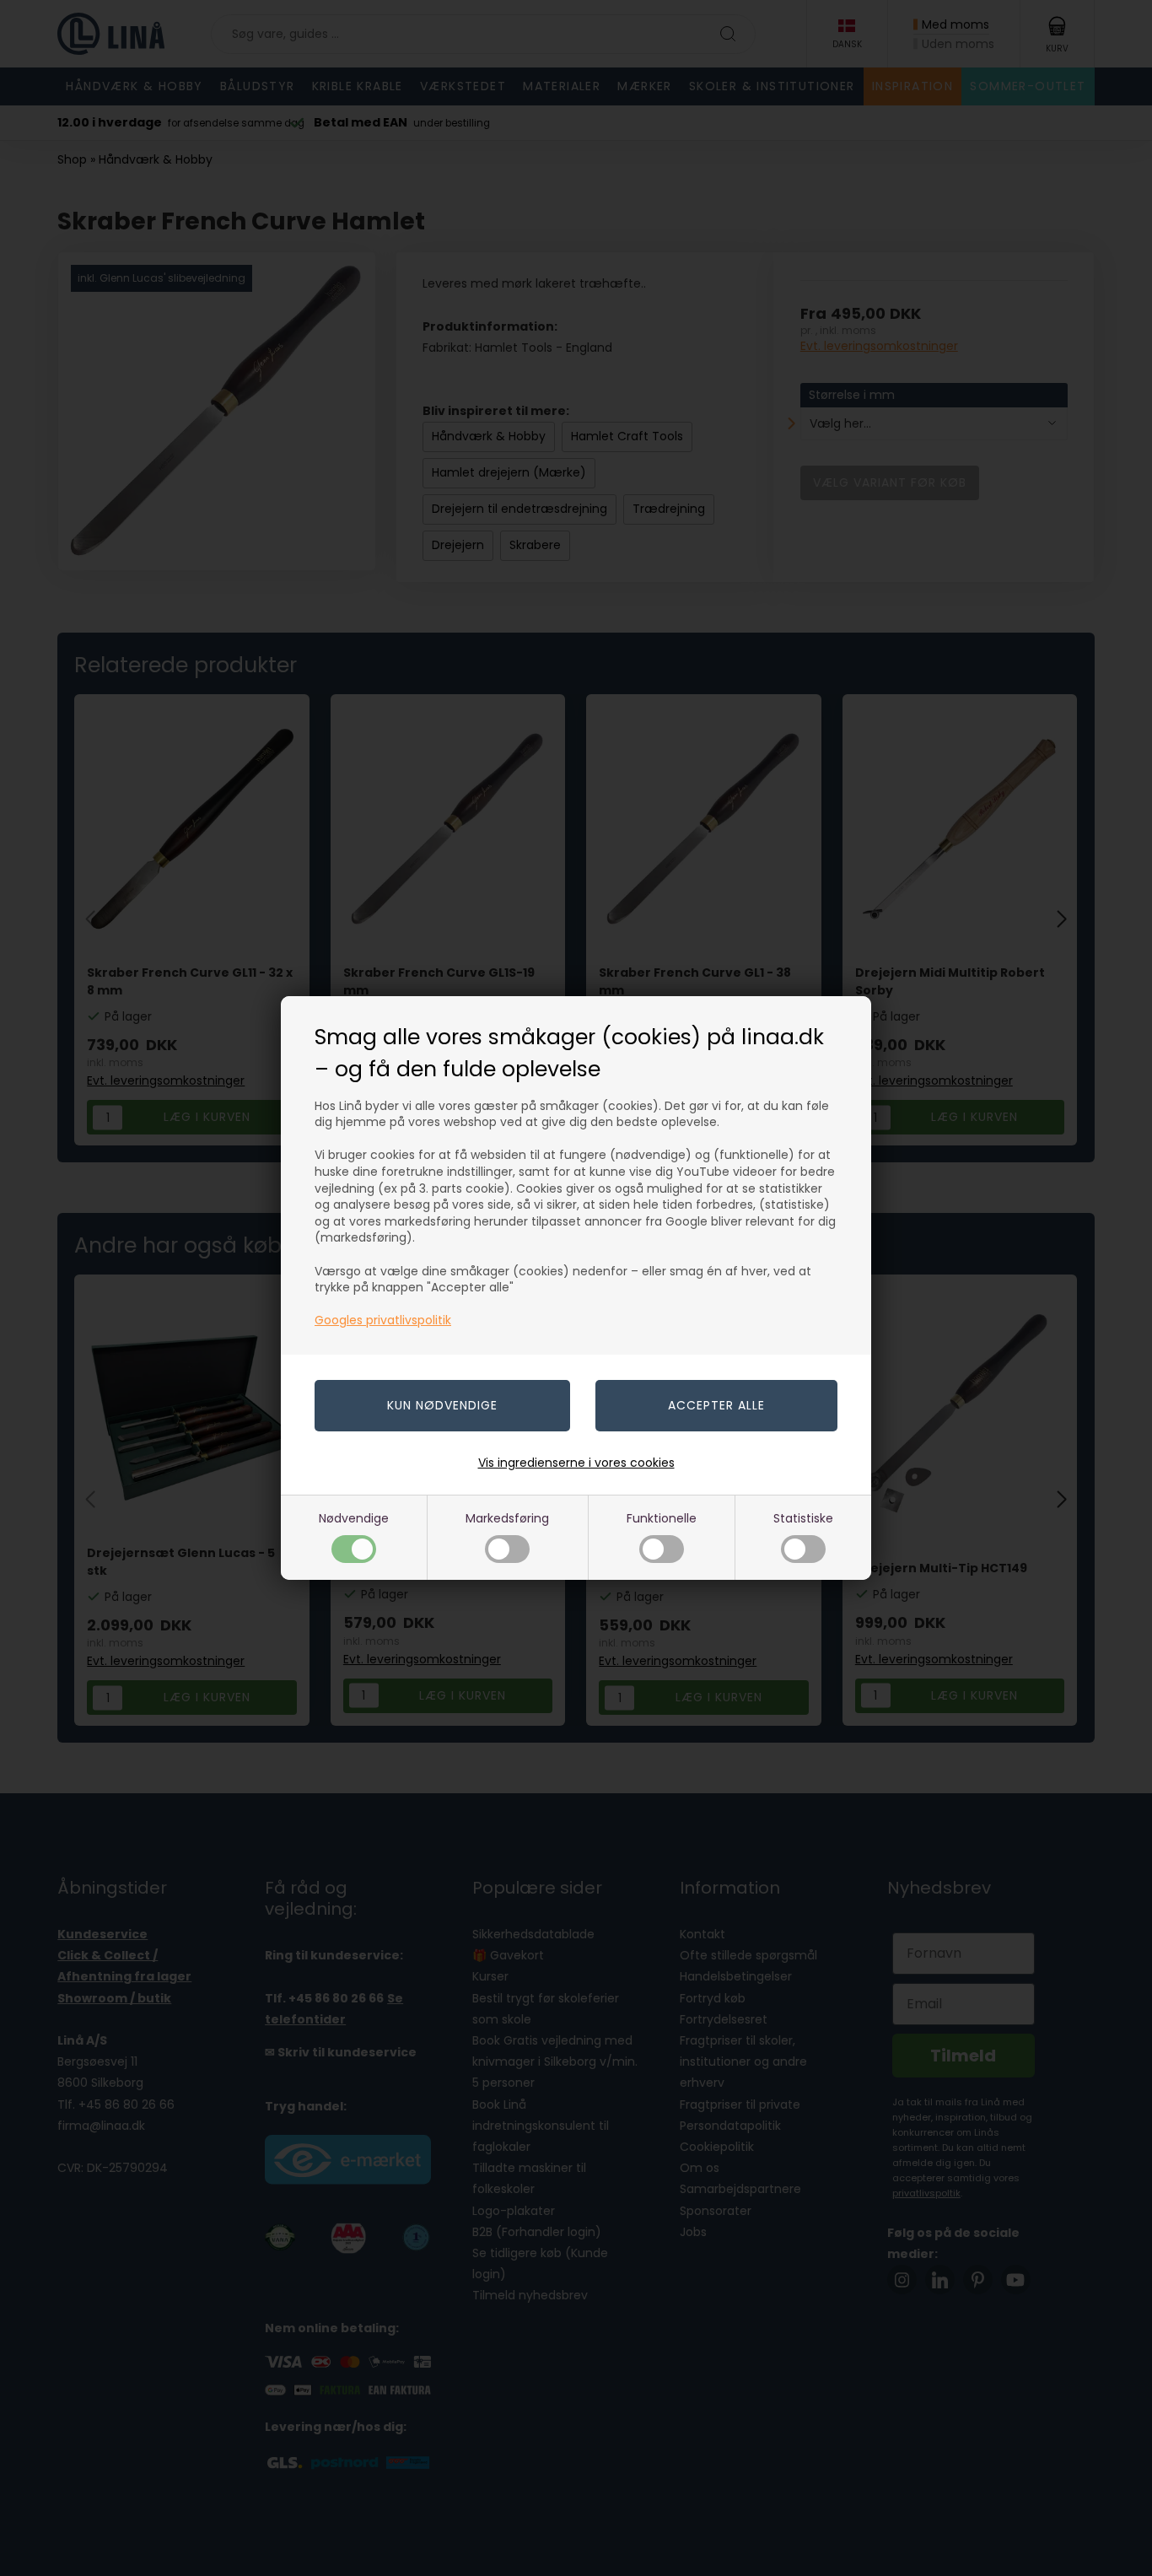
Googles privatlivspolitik (383, 1320)
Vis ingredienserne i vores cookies (576, 1463)
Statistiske (803, 1518)
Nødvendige (354, 1518)
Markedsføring (507, 1518)
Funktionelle (662, 1518)
